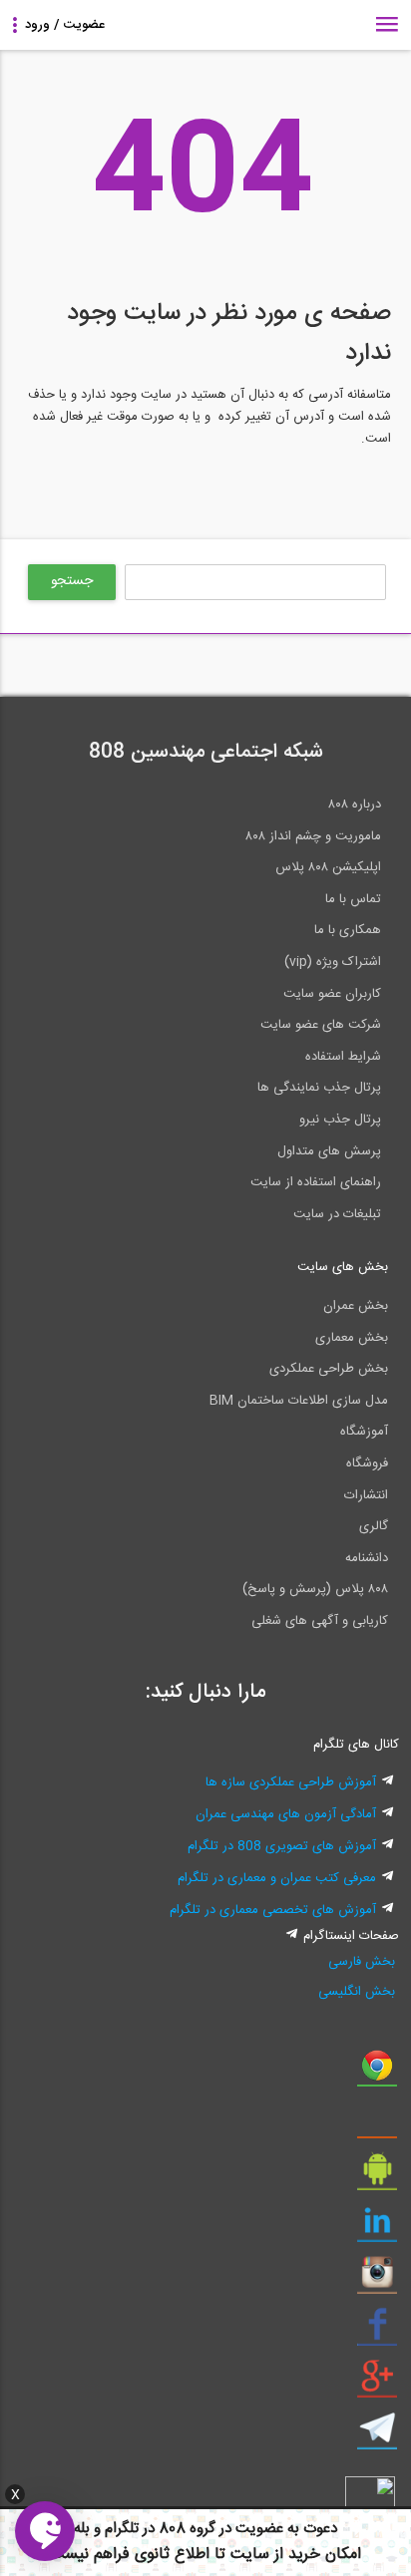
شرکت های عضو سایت (321, 1025)
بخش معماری (352, 1338)
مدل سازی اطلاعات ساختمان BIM (299, 1401)
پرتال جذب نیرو (340, 1120)
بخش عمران (356, 1306)
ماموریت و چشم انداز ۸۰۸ (313, 836)
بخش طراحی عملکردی (329, 1369)
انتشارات (366, 1495)
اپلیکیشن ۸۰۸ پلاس (328, 867)
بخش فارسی (361, 1962)
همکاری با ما (348, 930)
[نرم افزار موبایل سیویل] (377, 2176)
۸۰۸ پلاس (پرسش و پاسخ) (315, 1589)
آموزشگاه (364, 1432)
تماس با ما (353, 899)
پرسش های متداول (329, 1151)
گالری (374, 1526)
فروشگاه (367, 1463)
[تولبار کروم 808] (377, 2073)
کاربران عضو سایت (332, 994)
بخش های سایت (343, 1267)
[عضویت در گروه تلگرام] (377, 2435)
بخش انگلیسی (356, 1992)
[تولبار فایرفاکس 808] (377, 2124)
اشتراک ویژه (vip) (333, 962)
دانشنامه (367, 1558)
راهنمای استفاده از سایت (316, 1182)
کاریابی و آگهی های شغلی (320, 1621)
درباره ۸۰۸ (355, 805)
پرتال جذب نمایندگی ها (319, 1088)
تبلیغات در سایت (337, 1214)
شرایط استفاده (343, 1057)
